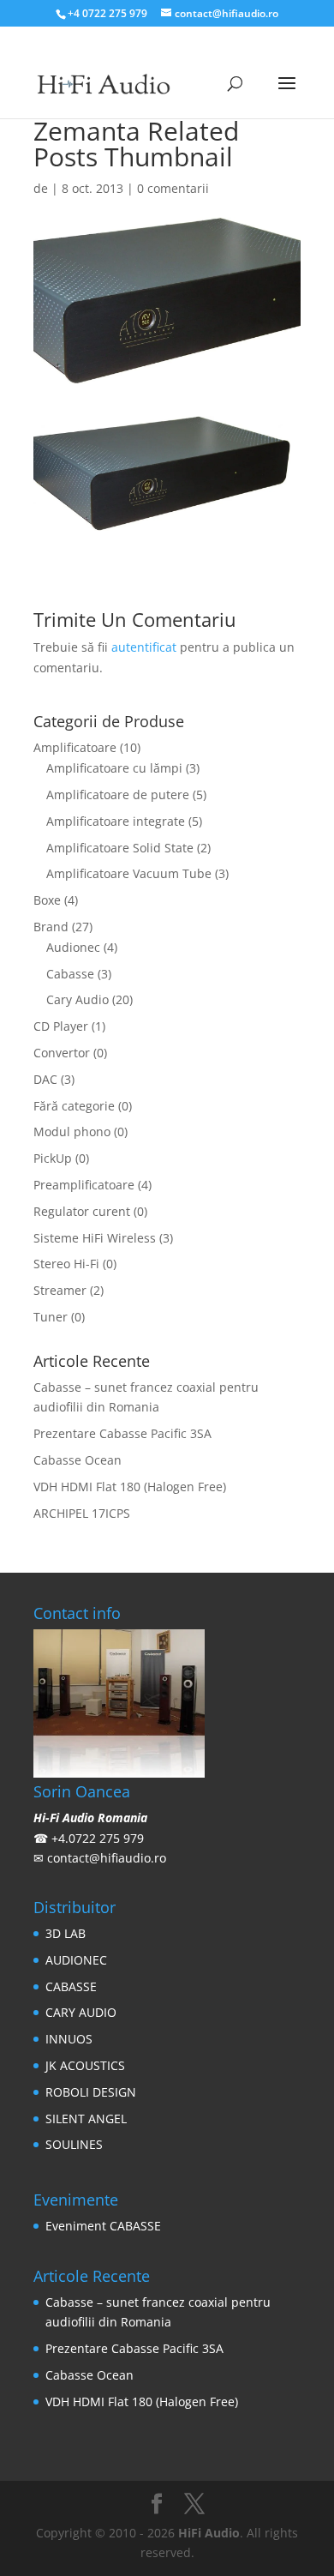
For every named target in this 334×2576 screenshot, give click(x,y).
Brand (51, 927)
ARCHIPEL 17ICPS (82, 1513)
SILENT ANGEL (86, 2119)
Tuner (51, 1317)
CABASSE (71, 1986)
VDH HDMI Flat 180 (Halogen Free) (130, 1487)
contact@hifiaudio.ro (107, 1858)
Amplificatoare (75, 747)
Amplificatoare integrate (116, 821)
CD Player (61, 1026)
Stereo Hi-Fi (66, 1264)
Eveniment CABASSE (103, 2226)
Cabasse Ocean (78, 1460)
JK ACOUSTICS (85, 2065)
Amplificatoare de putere (118, 794)
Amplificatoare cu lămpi (114, 768)
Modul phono (72, 1132)
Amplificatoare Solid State (120, 848)
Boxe (47, 900)
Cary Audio (78, 999)
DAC (45, 1079)
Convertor (62, 1053)
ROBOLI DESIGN (91, 2092)
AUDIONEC (76, 1960)
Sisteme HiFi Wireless (95, 1238)
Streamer (60, 1290)
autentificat (144, 647)
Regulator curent (82, 1211)
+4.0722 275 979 (98, 1838)
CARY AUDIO (81, 2012)
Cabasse (70, 974)
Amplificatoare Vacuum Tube (129, 873)
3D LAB (66, 1933)
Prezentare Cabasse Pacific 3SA (122, 1433)
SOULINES (74, 2144)
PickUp (53, 1158)
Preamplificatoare (84, 1185)
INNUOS (69, 2039)
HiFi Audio (209, 2533)
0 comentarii (173, 188)
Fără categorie (74, 1106)
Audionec (73, 947)
